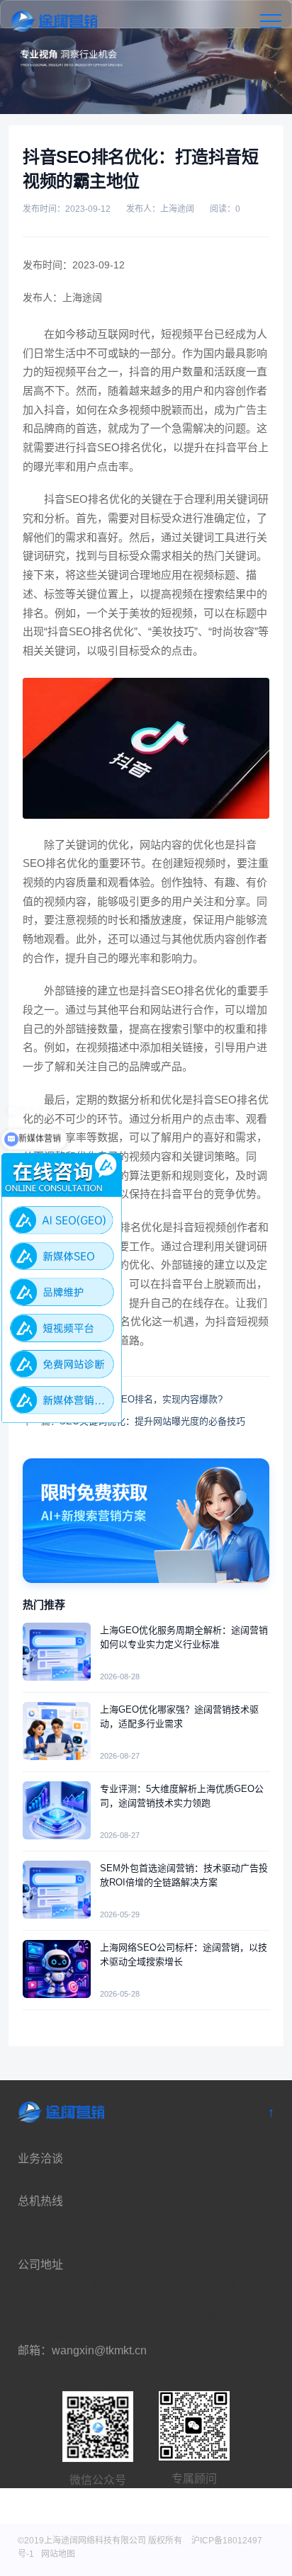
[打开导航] (271, 21)
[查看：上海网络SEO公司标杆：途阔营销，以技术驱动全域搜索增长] (57, 1969)
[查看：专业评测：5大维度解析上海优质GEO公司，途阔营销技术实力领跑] (57, 1810)
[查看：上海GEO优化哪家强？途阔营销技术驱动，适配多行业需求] (57, 1731)
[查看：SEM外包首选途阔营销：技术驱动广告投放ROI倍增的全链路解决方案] (57, 1890)
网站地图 (58, 2554)
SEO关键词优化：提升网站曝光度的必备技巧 (152, 1421)
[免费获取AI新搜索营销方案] (146, 1521)
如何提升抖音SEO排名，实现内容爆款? (141, 1399)
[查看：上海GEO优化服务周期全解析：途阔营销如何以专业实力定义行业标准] (57, 1652)
